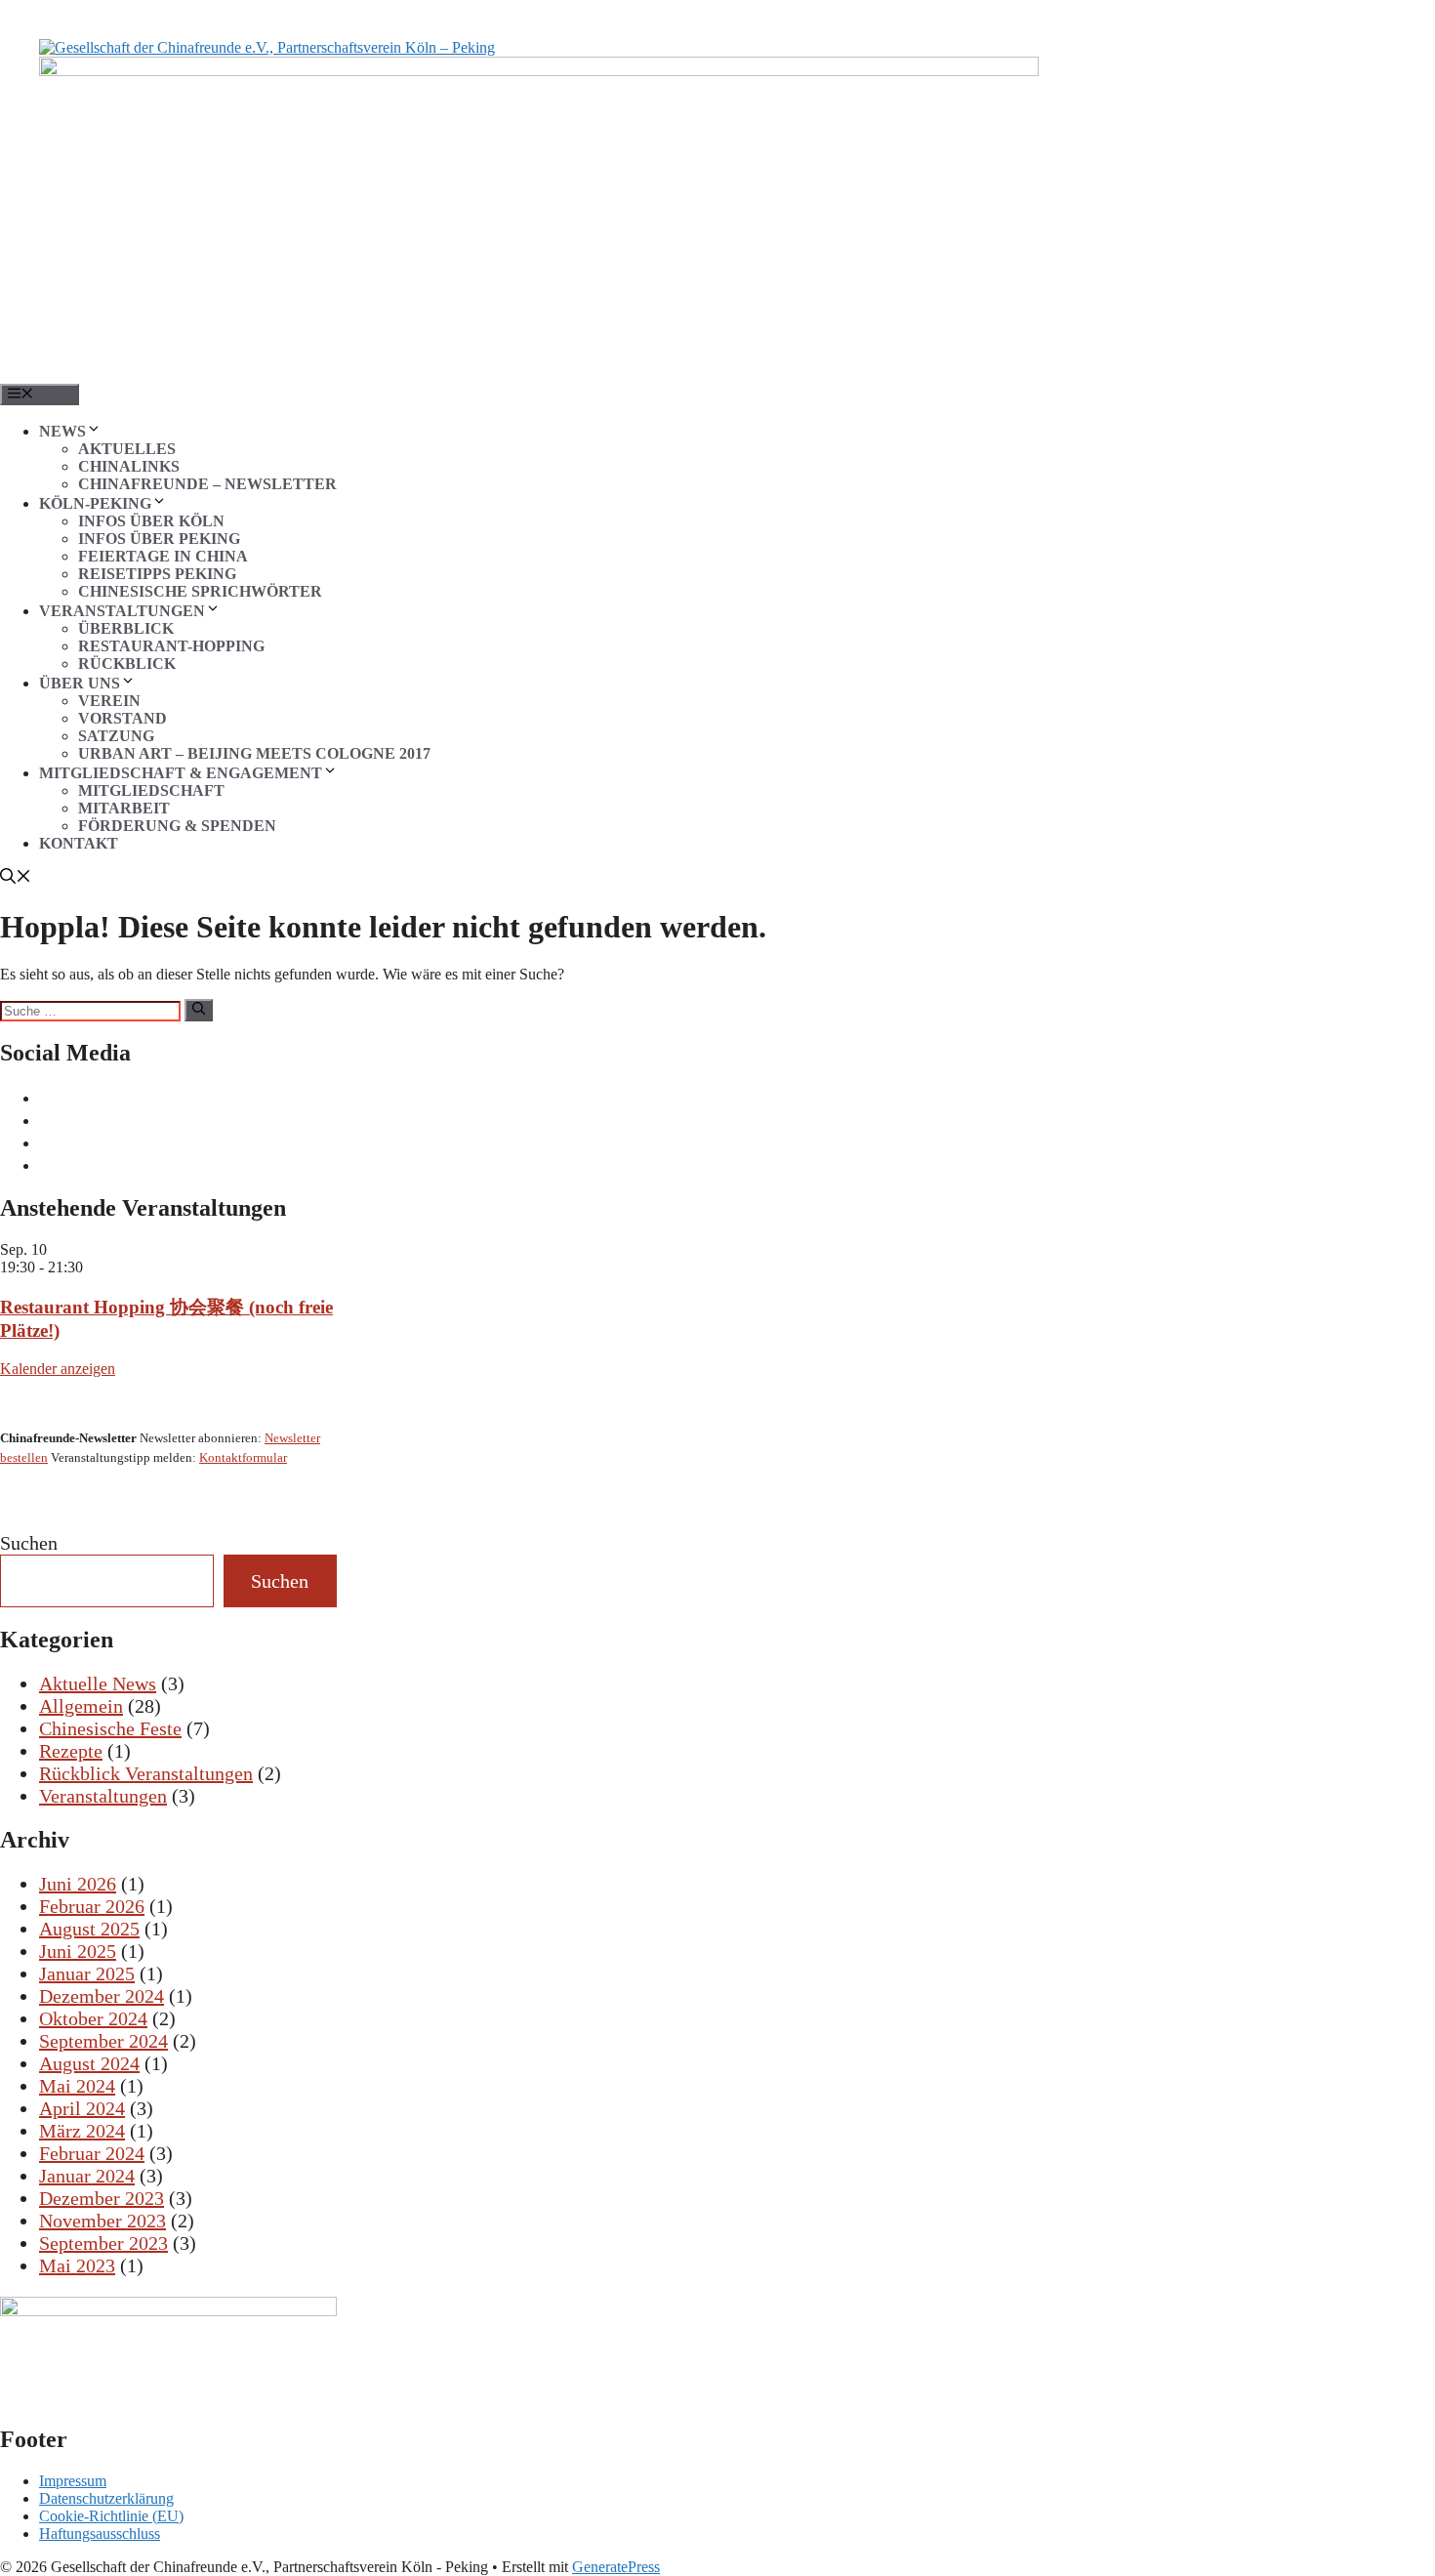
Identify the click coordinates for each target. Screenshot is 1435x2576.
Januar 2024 (87, 2176)
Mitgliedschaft (151, 790)
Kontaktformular (243, 1457)
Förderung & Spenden (177, 826)
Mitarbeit (124, 808)
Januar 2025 (87, 1974)
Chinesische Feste (110, 1728)
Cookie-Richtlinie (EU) (111, 2516)
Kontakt (79, 843)
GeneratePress (616, 2567)
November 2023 (102, 2221)
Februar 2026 (92, 1906)
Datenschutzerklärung (106, 2498)
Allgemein (81, 1706)
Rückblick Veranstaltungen (146, 1773)
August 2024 (89, 2063)
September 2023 (103, 2243)
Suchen (29, 1543)
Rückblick (127, 664)
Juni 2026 (78, 1884)
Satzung (116, 736)
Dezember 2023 (102, 2198)
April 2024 (82, 2108)
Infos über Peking (159, 539)
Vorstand (123, 718)
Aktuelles (127, 449)
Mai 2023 (77, 2265)
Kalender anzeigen (58, 1369)
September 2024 (103, 2041)
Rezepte (71, 1751)
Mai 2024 (77, 2086)
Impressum (73, 2481)
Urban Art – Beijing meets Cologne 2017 (254, 753)
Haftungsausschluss (100, 2534)
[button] (16, 878)
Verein (109, 701)
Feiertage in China (163, 556)
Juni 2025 (78, 1951)
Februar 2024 (92, 2153)
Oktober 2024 (93, 2018)
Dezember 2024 (102, 1996)
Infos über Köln (151, 521)
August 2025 (89, 1929)
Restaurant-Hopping (171, 646)
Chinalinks (129, 466)
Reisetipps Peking (157, 574)
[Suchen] (199, 1010)
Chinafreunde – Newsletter (207, 484)
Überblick (126, 628)
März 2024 (82, 2131)
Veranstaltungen (103, 1796)
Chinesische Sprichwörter (200, 591)
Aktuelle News (98, 1683)
